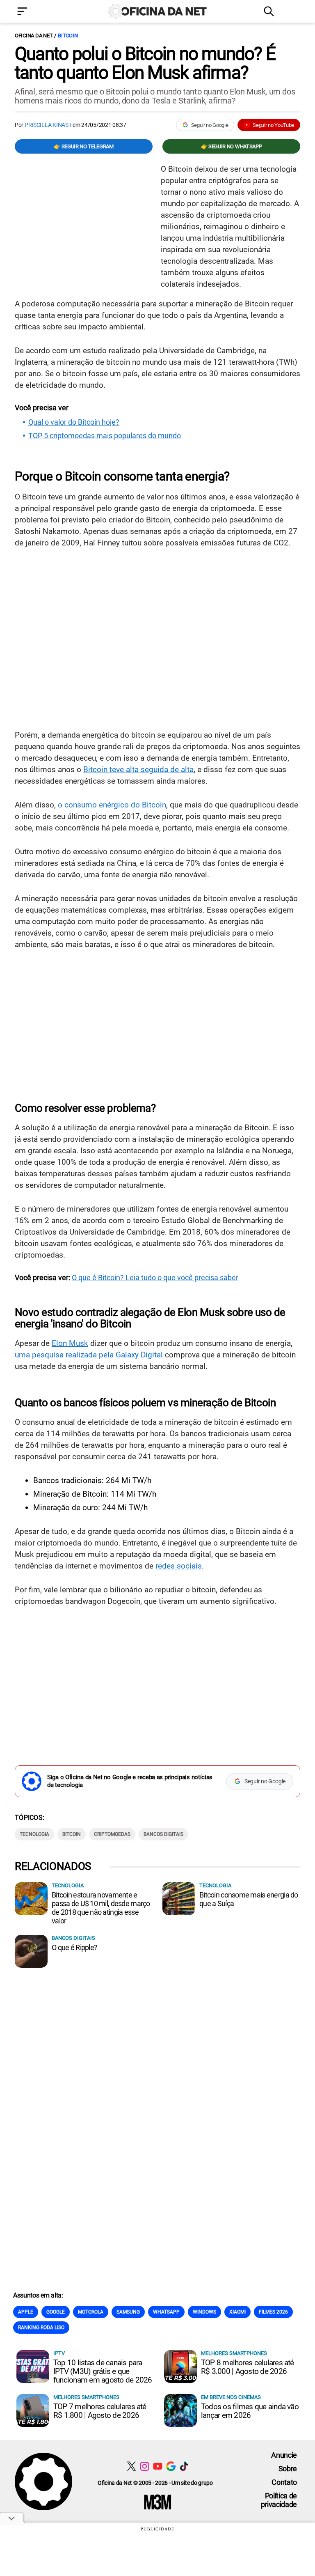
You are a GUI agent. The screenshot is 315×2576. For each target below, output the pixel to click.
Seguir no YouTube (273, 125)
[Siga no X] (131, 2466)
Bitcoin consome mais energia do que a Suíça (249, 1899)
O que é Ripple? (74, 1947)
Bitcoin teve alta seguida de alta (138, 769)
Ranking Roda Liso (41, 2328)
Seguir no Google (210, 125)
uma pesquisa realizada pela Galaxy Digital (89, 1355)
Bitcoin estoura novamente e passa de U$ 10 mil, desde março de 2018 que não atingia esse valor (101, 1908)
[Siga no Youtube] (158, 2466)
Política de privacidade (279, 2500)
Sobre (288, 2469)
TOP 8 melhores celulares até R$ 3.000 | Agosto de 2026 (248, 2367)
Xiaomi (237, 2312)
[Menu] (34, 12)
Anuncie (284, 2455)
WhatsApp (166, 2312)
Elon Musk (70, 1343)
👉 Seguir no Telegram (84, 146)
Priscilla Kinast (48, 125)
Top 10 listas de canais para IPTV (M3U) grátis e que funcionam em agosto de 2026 (103, 2371)
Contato (284, 2482)
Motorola (91, 2312)
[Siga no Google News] (171, 2466)
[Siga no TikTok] (184, 2466)
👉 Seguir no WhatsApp (232, 146)
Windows (204, 2312)
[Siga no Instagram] (145, 2466)
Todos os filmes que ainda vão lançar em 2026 (250, 2411)
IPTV (59, 2353)
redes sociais (179, 1566)
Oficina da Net (34, 36)
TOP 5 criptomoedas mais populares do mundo (105, 436)
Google (56, 2312)
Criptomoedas (112, 1834)
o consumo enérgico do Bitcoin (112, 805)
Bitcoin (68, 36)
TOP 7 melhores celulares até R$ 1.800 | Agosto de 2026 (100, 2411)
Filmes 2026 (273, 2312)
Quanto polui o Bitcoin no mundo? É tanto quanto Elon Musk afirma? (145, 63)
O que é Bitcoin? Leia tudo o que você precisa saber (155, 1278)
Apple (26, 2312)
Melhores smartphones (234, 2353)
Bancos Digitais (163, 1834)
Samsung (128, 2312)
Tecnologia (34, 1834)
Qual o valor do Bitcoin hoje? (74, 422)
